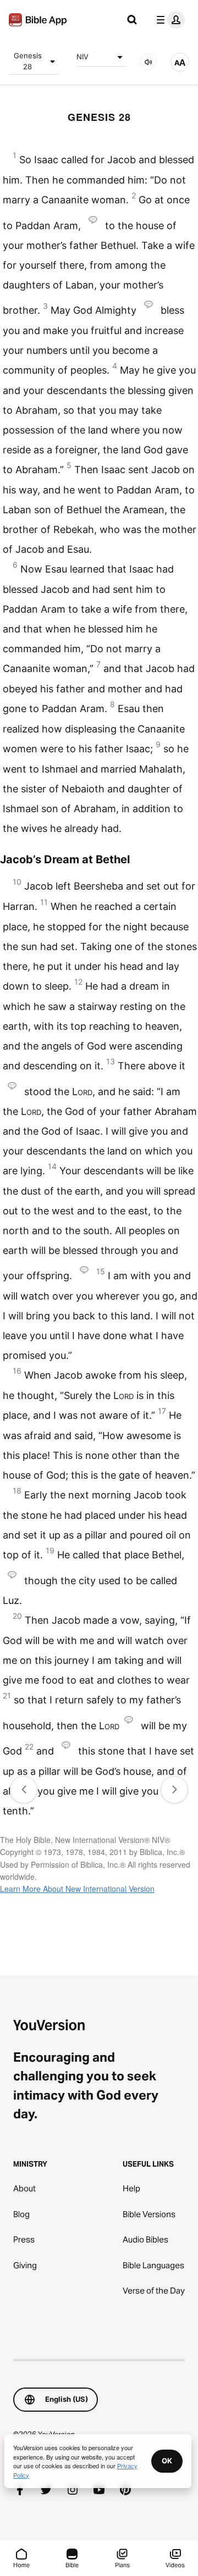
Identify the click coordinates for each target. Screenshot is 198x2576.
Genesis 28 (28, 61)
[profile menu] (168, 20)
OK (167, 2461)
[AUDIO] (148, 62)
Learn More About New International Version (77, 1889)
